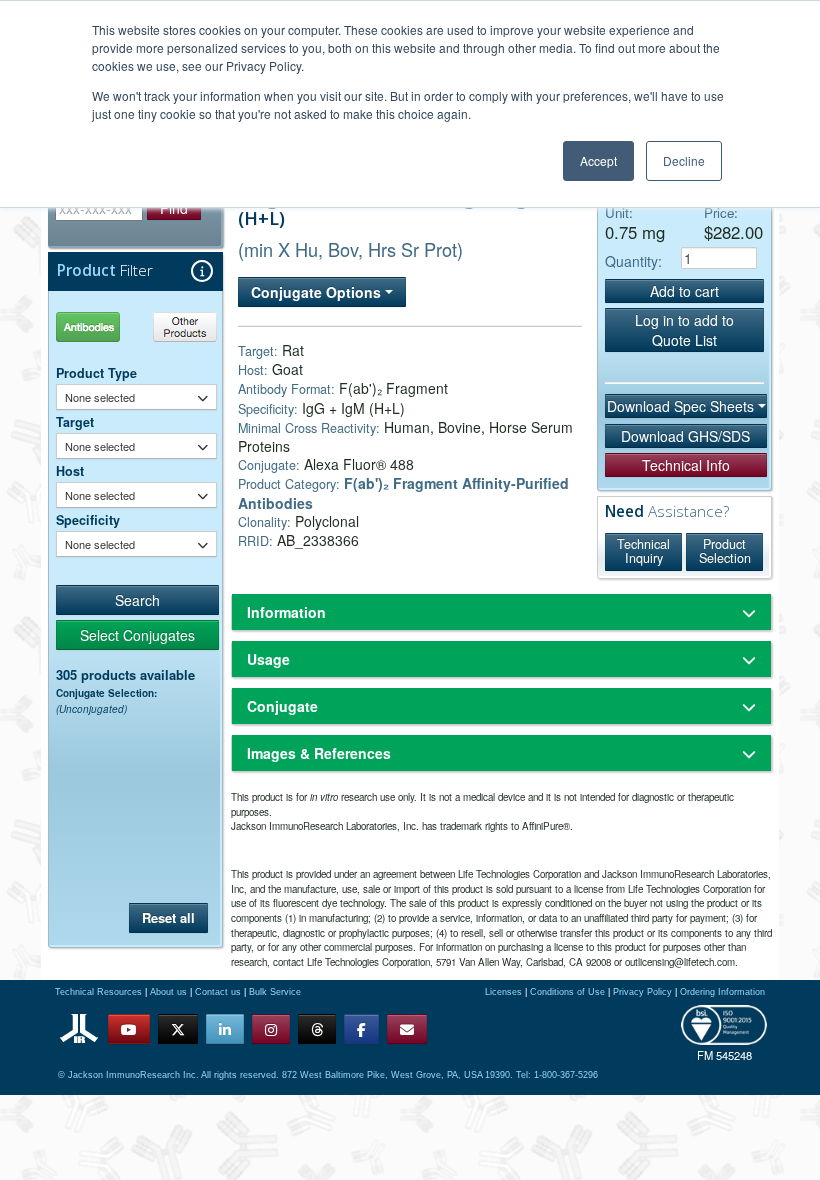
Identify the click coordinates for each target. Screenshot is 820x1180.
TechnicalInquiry (643, 551)
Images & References (319, 753)
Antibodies (95, 326)
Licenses (503, 992)
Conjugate (282, 706)
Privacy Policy (642, 992)
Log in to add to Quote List (684, 330)
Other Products (181, 326)
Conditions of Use (567, 992)
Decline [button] (684, 160)
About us (168, 992)
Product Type (96, 373)
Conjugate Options (318, 292)
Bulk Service (275, 992)
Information (286, 612)
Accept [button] (598, 160)
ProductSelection (725, 551)
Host (70, 471)
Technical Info (686, 465)
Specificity (88, 520)
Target (75, 422)
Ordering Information (722, 992)
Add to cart (684, 291)
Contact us (218, 992)
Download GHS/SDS (685, 436)
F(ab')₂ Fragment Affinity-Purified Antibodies (403, 492)
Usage (268, 659)
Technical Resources (98, 992)
